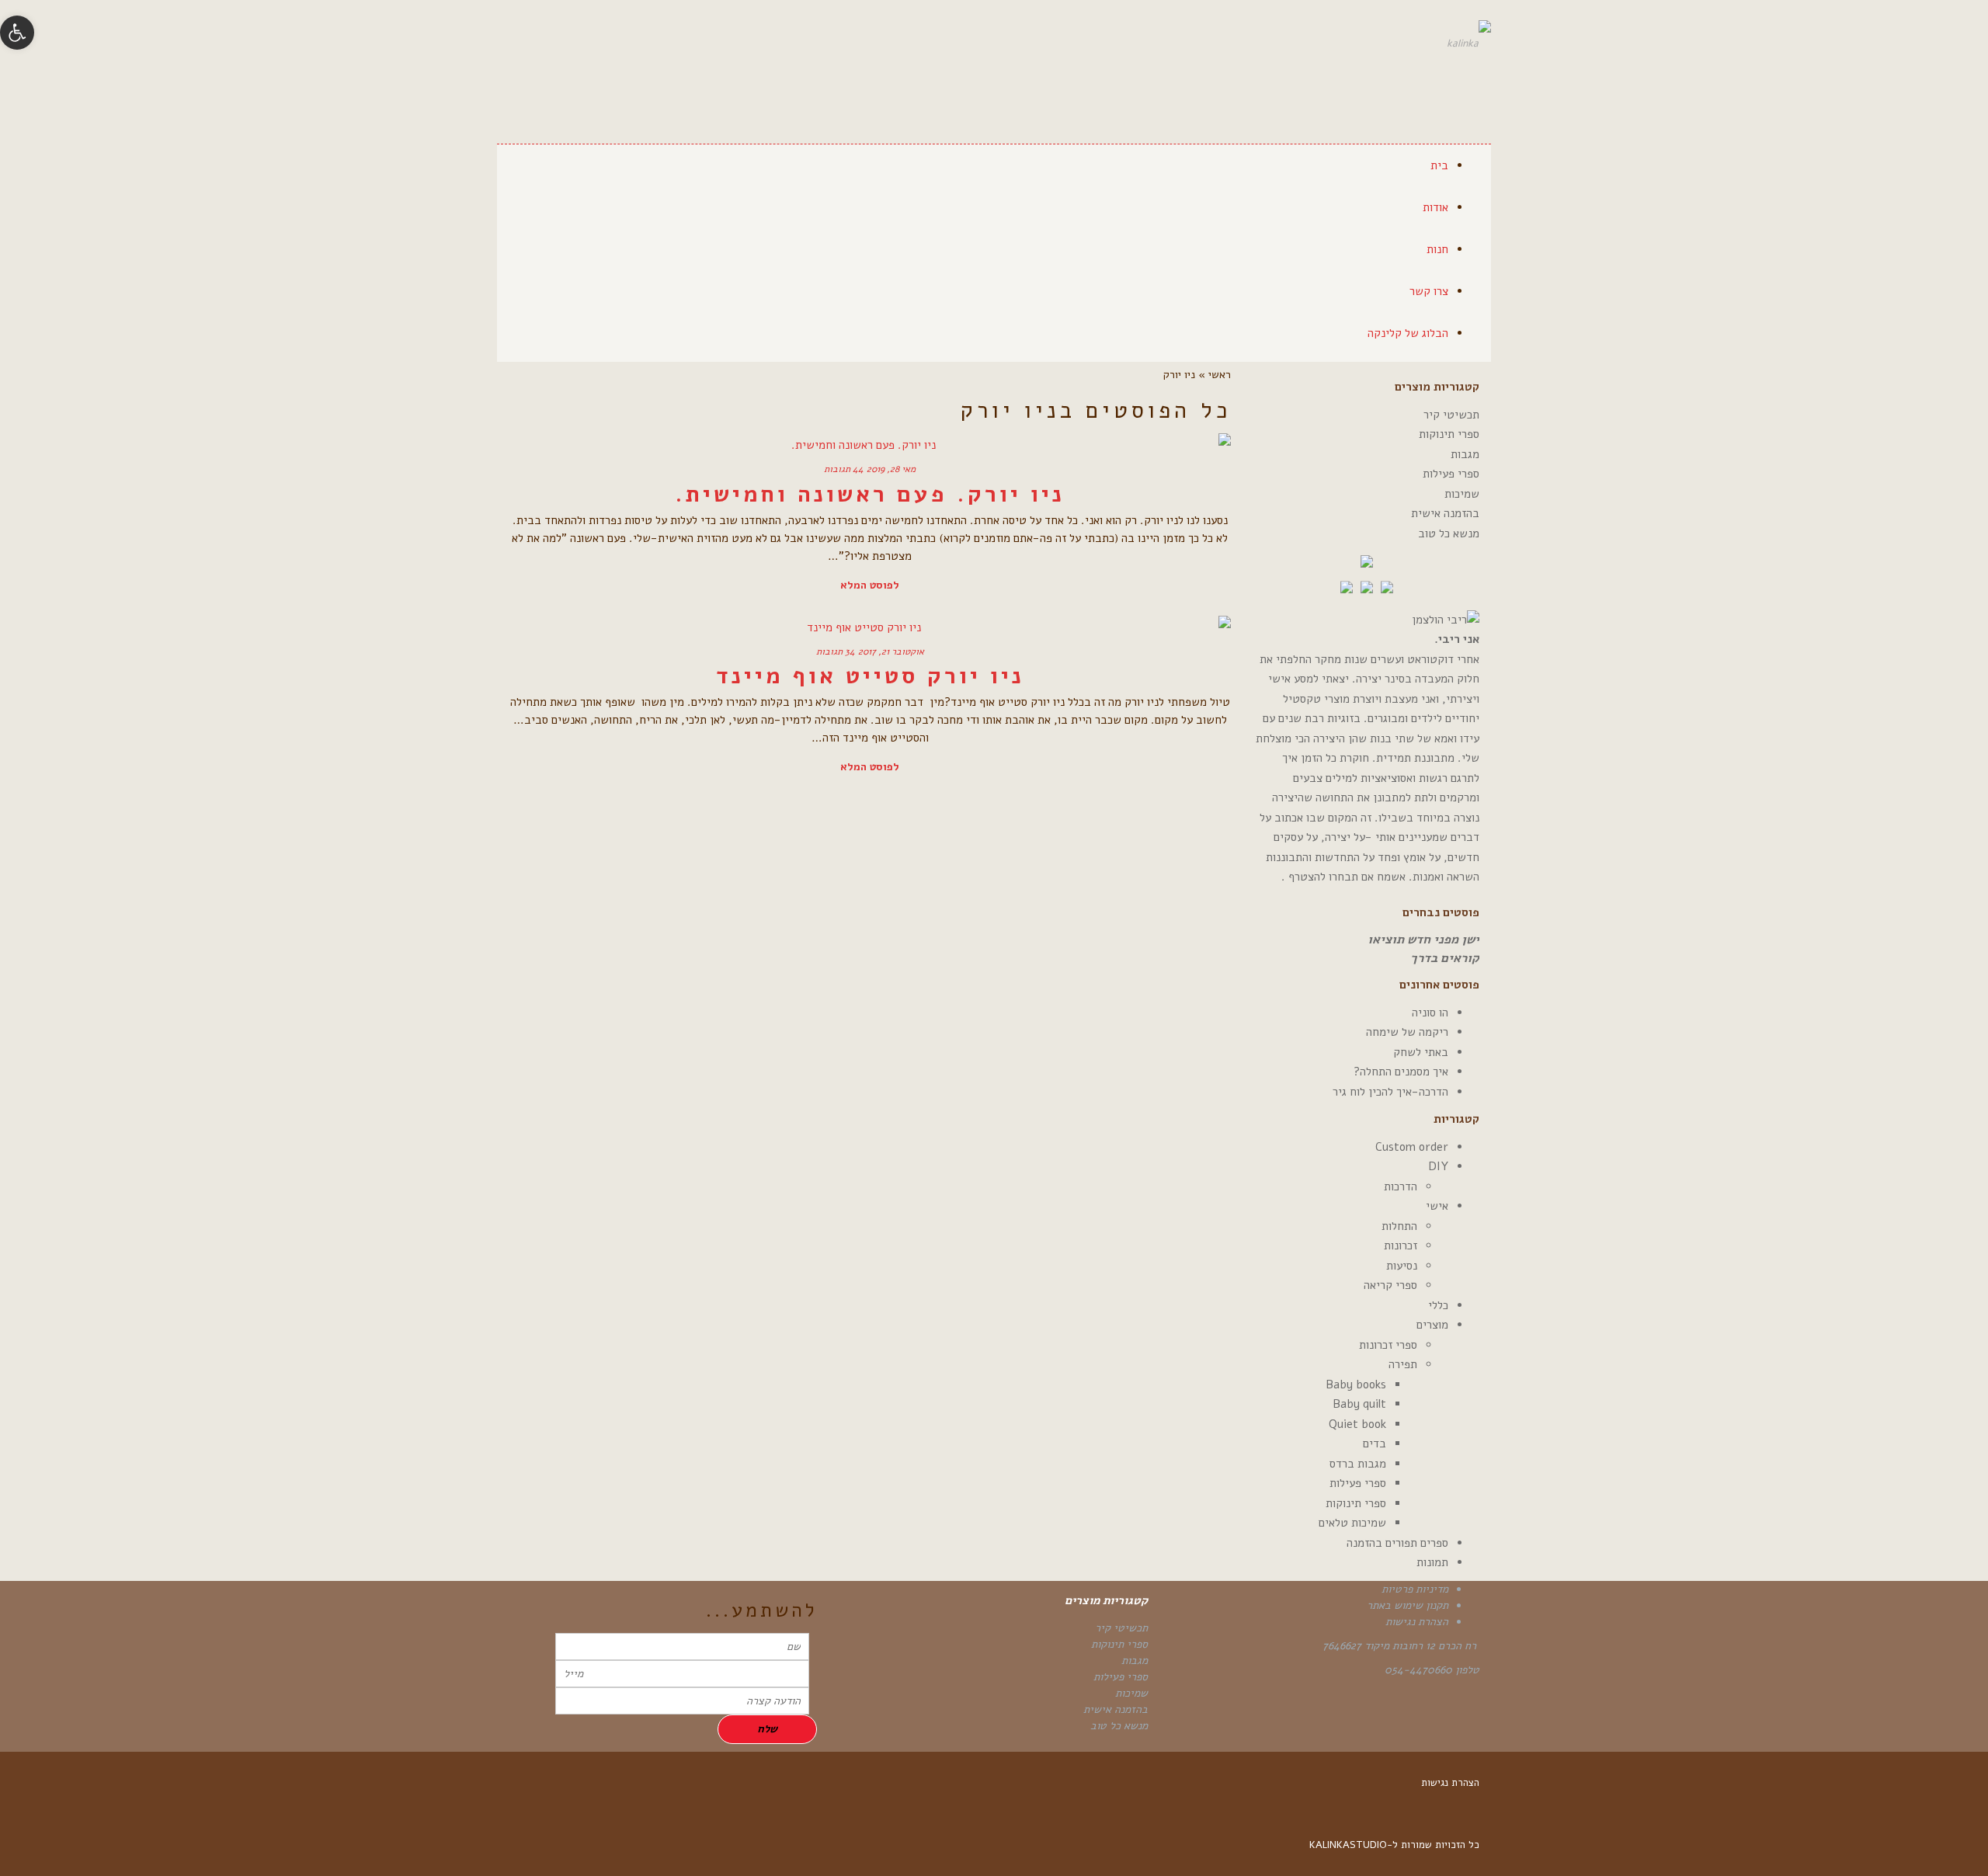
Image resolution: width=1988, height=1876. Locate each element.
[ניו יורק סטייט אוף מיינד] (870, 627)
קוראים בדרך (1445, 958)
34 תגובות (836, 651)
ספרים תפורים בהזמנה (1397, 1543)
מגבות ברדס (1358, 1464)
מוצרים (1432, 1325)
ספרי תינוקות (1449, 434)
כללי (1438, 1305)
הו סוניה (1430, 1013)
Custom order (1412, 1147)
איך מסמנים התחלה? (1401, 1072)
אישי (1437, 1206)
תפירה (1403, 1364)
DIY (1438, 1166)
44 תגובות (844, 469)
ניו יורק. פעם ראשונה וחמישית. (870, 494)
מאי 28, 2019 (891, 469)
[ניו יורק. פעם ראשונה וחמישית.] (870, 445)
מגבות (1465, 454)
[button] (17, 33)
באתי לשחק (1421, 1052)
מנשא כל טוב (1449, 533)
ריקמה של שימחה (1407, 1032)
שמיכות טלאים (1352, 1523)
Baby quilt (1359, 1404)
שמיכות (1462, 494)
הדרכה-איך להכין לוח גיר (1390, 1092)
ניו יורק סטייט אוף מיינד (870, 676)
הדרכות (1401, 1186)
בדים (1375, 1443)
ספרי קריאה (1390, 1285)
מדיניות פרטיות (1415, 1589)
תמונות (1432, 1562)
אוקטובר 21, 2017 (891, 651)
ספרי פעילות (1451, 474)
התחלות (1399, 1226)
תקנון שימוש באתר (1408, 1605)
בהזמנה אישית (1445, 513)
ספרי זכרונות (1388, 1345)
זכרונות (1401, 1245)
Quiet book (1357, 1424)
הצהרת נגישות (1417, 1622)
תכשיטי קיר (1451, 415)
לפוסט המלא (870, 585)
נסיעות (1402, 1266)
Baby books (1356, 1384)
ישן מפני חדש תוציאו (1423, 940)
